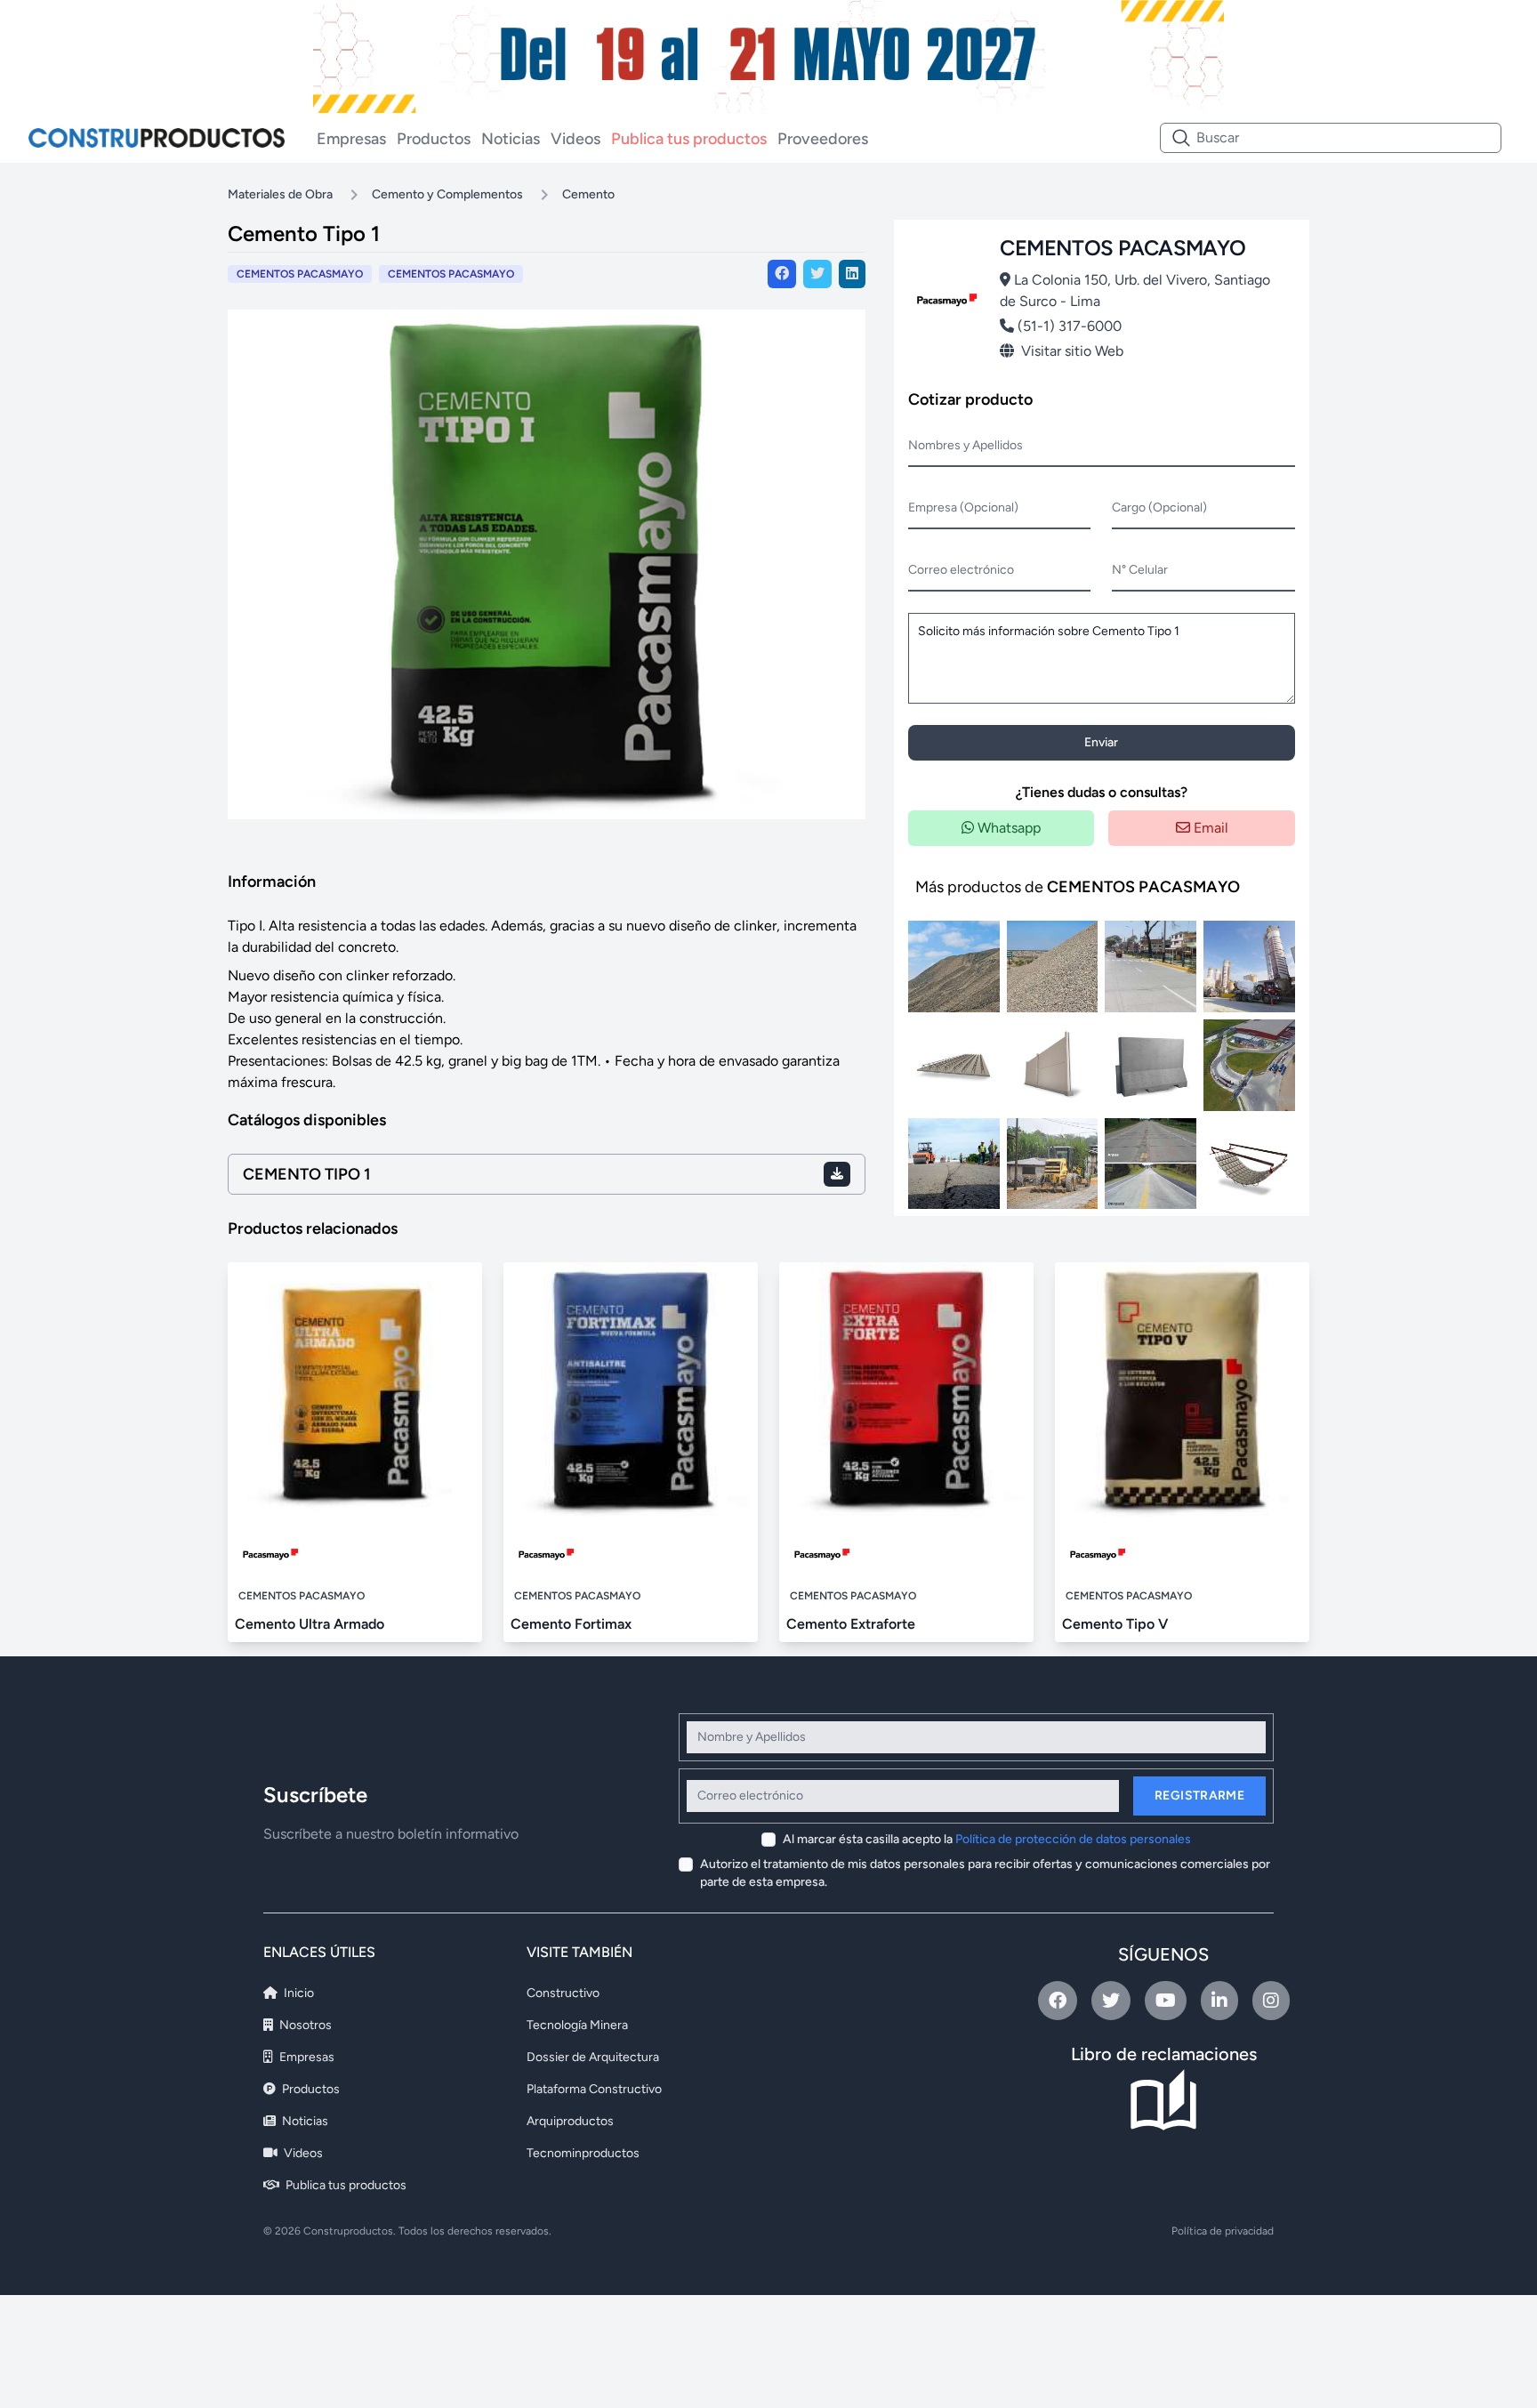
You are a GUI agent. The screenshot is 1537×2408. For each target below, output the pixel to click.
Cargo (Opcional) (1159, 507)
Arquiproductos (570, 2121)
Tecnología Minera (577, 2025)
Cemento (588, 194)
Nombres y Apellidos (966, 445)
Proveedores (823, 139)
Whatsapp (1007, 828)
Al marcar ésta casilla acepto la (987, 1839)
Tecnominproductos (583, 2153)
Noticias (511, 139)
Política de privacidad (1223, 2231)
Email (1209, 828)
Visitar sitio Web (1072, 351)
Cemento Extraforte (851, 1624)
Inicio (298, 1993)
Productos (434, 139)
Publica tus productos (689, 139)
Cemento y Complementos (447, 194)
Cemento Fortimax (571, 1624)
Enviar (1101, 742)
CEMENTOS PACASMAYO (451, 274)
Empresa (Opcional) (963, 507)
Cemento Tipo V (1115, 1624)
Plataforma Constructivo (594, 2089)
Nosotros (304, 2025)
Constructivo (563, 1993)
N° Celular (1140, 570)
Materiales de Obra (280, 194)
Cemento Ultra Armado (310, 1624)
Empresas (351, 139)
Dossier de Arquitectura (593, 2057)
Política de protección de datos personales (1073, 1839)
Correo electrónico (961, 570)
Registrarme (1199, 1796)
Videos (575, 139)
